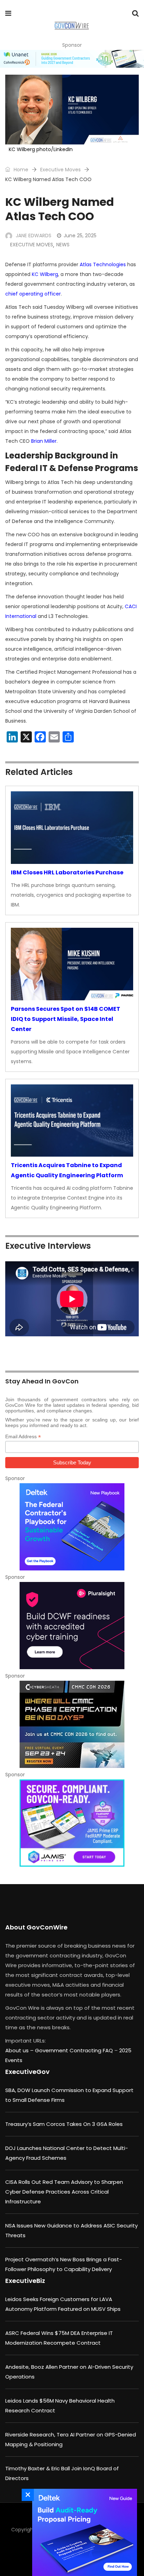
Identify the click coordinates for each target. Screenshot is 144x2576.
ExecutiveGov (27, 2072)
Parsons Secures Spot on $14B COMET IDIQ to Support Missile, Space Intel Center (66, 1019)
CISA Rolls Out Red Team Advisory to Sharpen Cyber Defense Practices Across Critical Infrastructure (64, 2192)
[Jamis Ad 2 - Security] (72, 1823)
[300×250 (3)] (72, 1626)
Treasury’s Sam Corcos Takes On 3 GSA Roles (64, 2124)
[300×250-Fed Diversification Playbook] (72, 1527)
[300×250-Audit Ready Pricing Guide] (83, 2532)
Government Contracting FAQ (75, 2050)
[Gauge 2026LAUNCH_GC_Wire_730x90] (72, 59)
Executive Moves (60, 170)
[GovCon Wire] (71, 26)
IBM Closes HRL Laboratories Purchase (67, 872)
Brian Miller (44, 441)
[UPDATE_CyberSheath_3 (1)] (72, 1724)
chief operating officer (33, 294)
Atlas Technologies (103, 264)
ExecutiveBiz (25, 2281)
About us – (20, 2050)
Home (20, 170)
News (63, 245)
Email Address (23, 1437)
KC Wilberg (45, 274)
